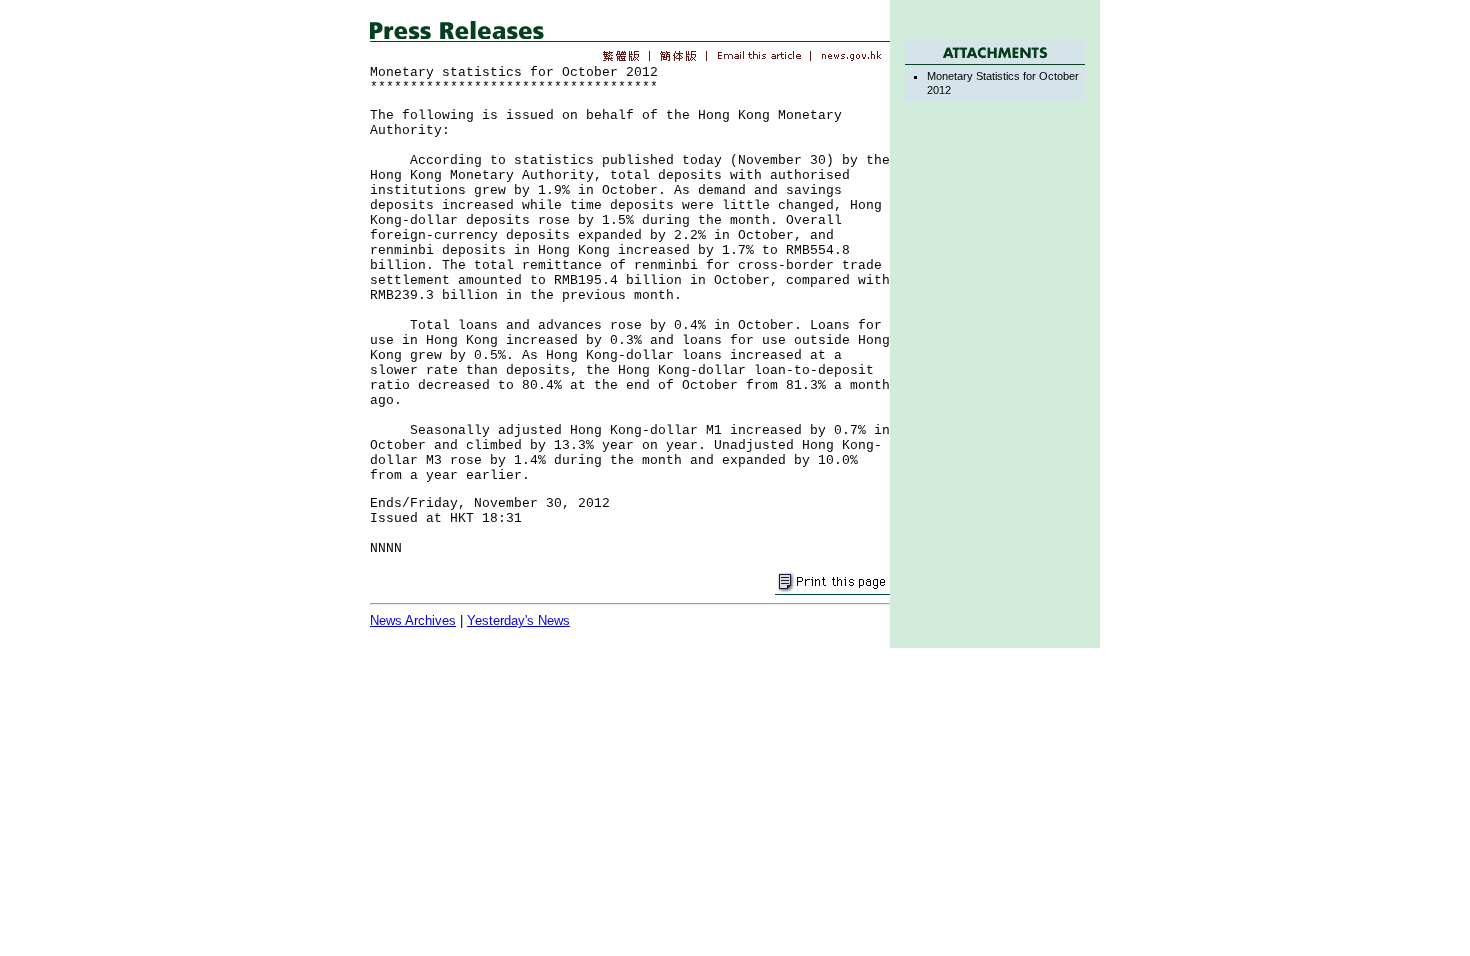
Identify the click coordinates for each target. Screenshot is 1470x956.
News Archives (413, 620)
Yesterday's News (518, 620)
